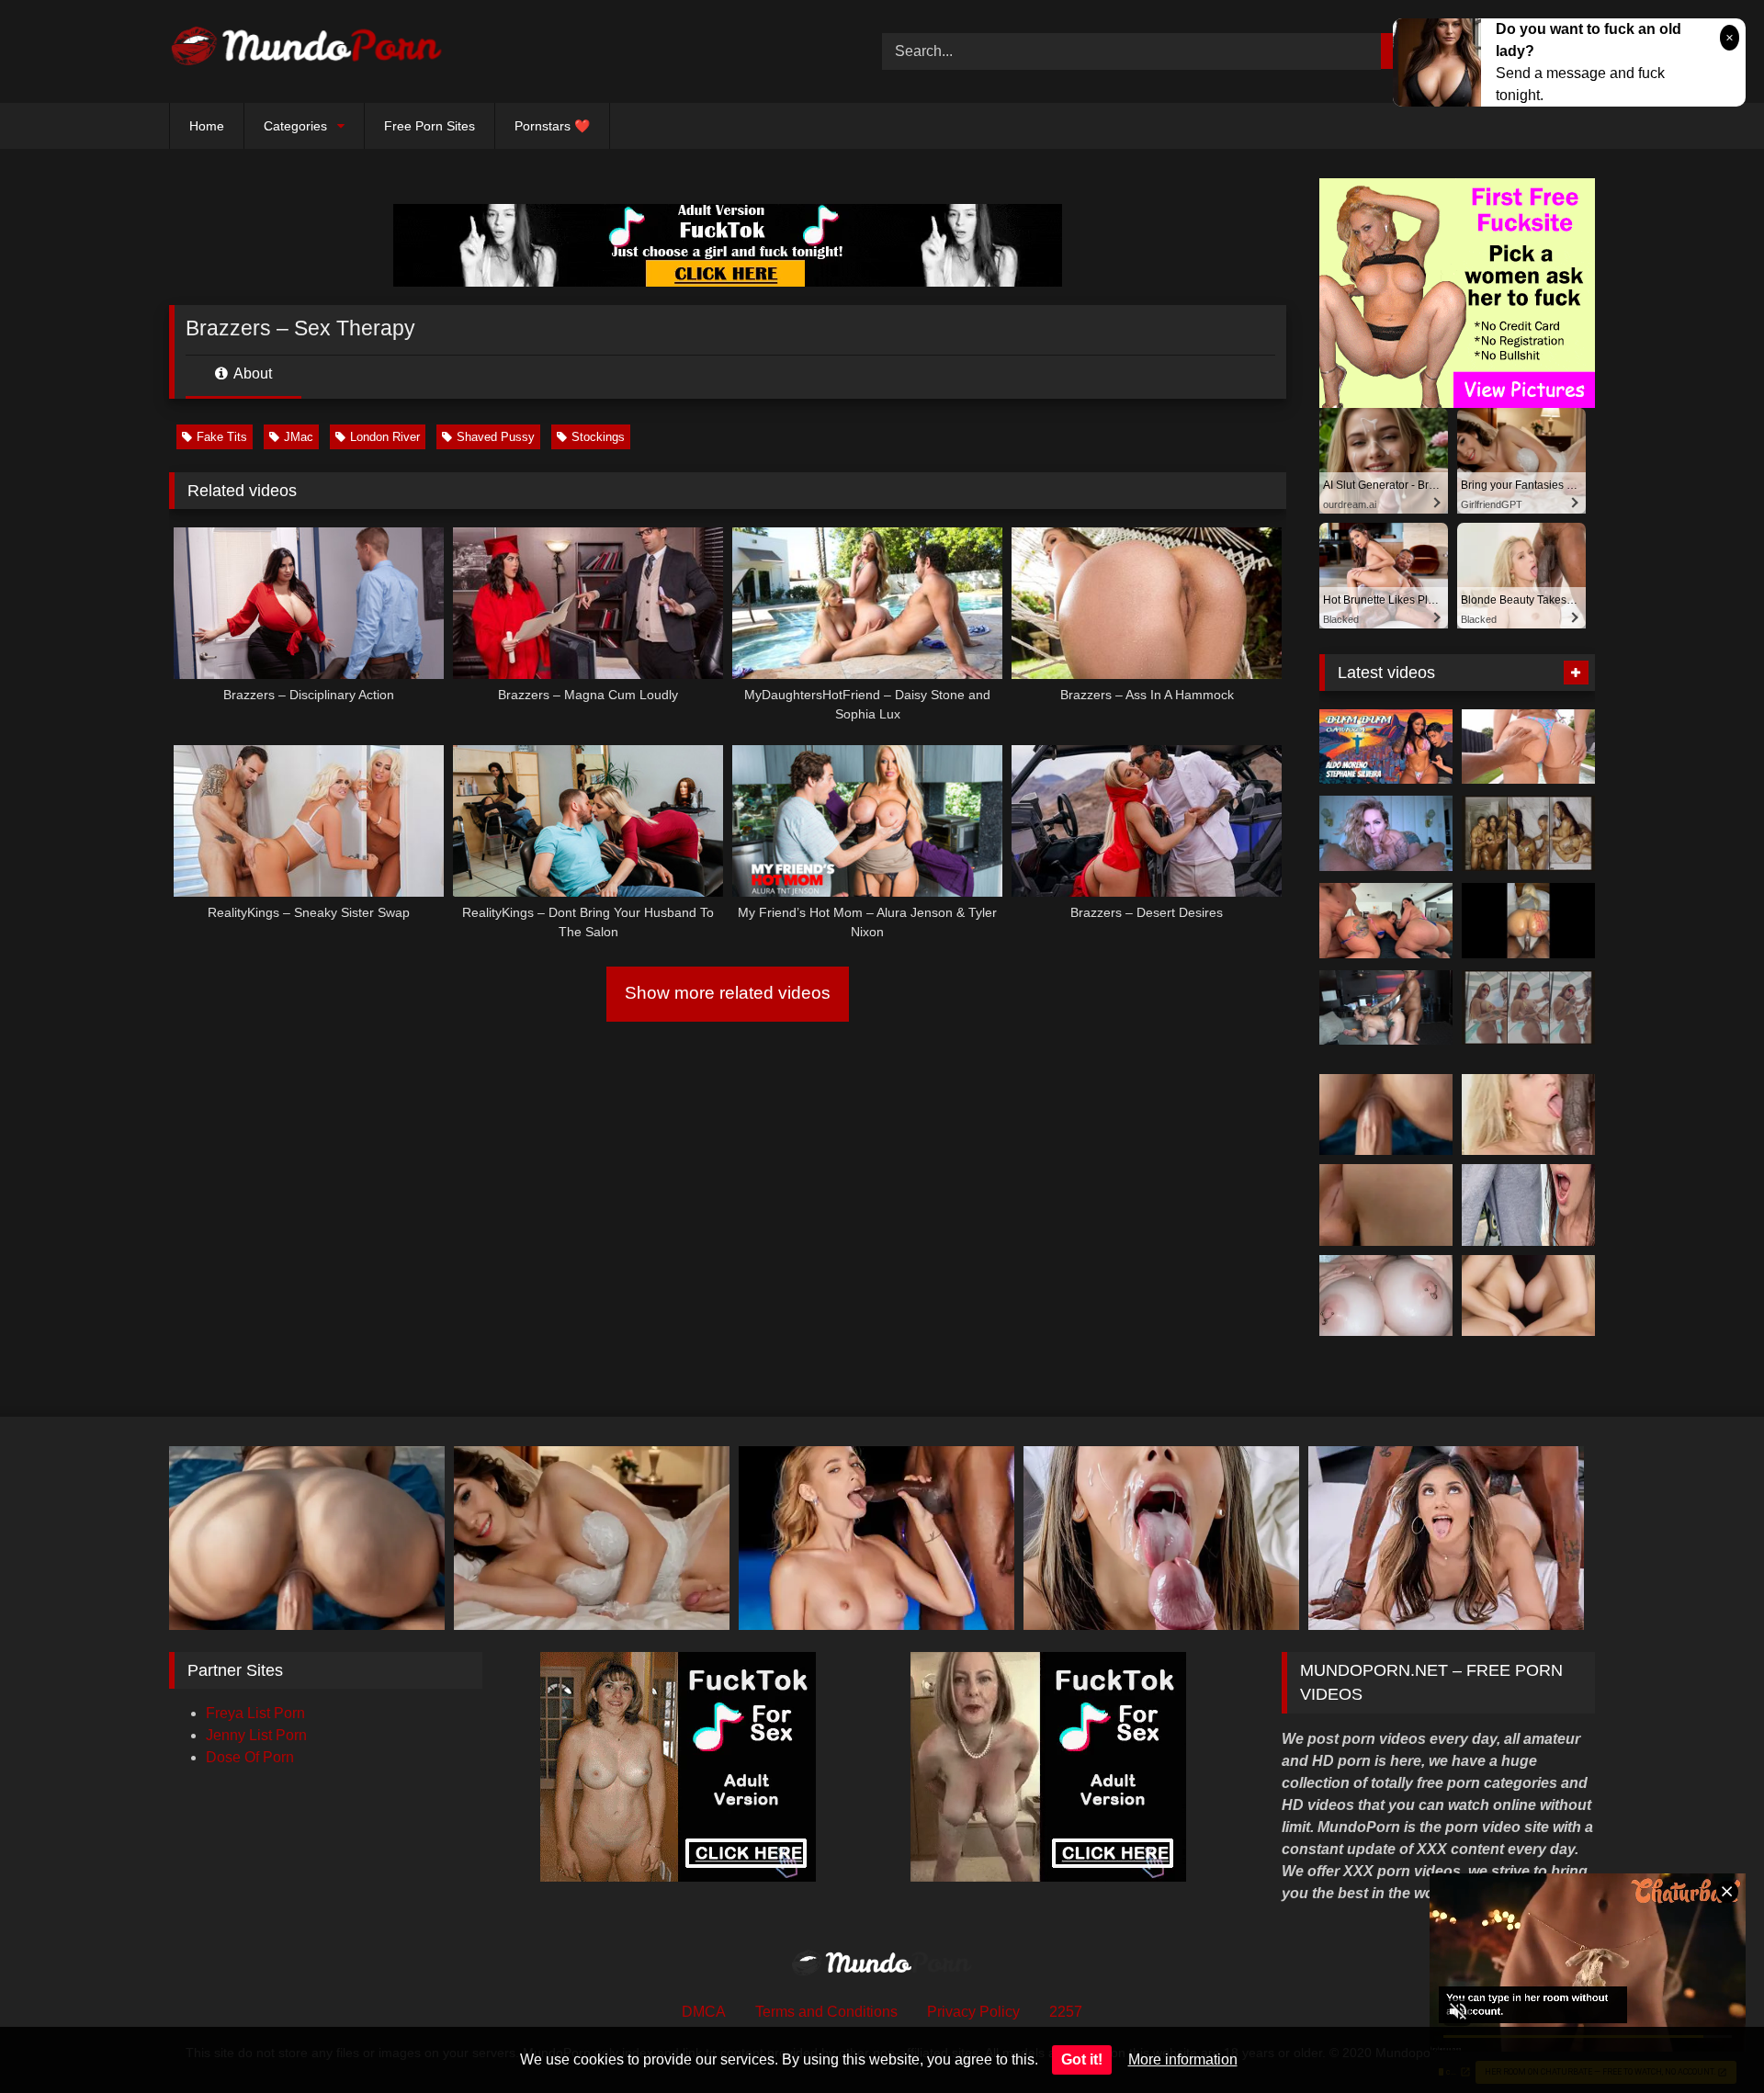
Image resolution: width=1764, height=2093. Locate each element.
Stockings (598, 437)
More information (1183, 2059)
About (251, 373)
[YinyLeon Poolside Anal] (1528, 1008)
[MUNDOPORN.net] (307, 51)
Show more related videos (728, 993)
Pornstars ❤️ (552, 126)
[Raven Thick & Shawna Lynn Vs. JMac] (1386, 921)
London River (385, 437)
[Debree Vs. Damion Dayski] (1528, 921)
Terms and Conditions (826, 2012)
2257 (1066, 2012)
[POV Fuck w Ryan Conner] (1386, 833)
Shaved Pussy (496, 437)
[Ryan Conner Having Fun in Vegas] (1386, 1008)
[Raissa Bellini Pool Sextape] (1528, 747)
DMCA (704, 2012)
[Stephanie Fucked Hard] (1386, 747)
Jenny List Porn (256, 1735)
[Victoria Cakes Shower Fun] (1528, 833)
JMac (299, 437)
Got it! (1082, 2059)
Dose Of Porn (250, 1757)
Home (207, 126)
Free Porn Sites (430, 126)
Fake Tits (222, 437)
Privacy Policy (973, 2012)
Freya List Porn (255, 1713)
